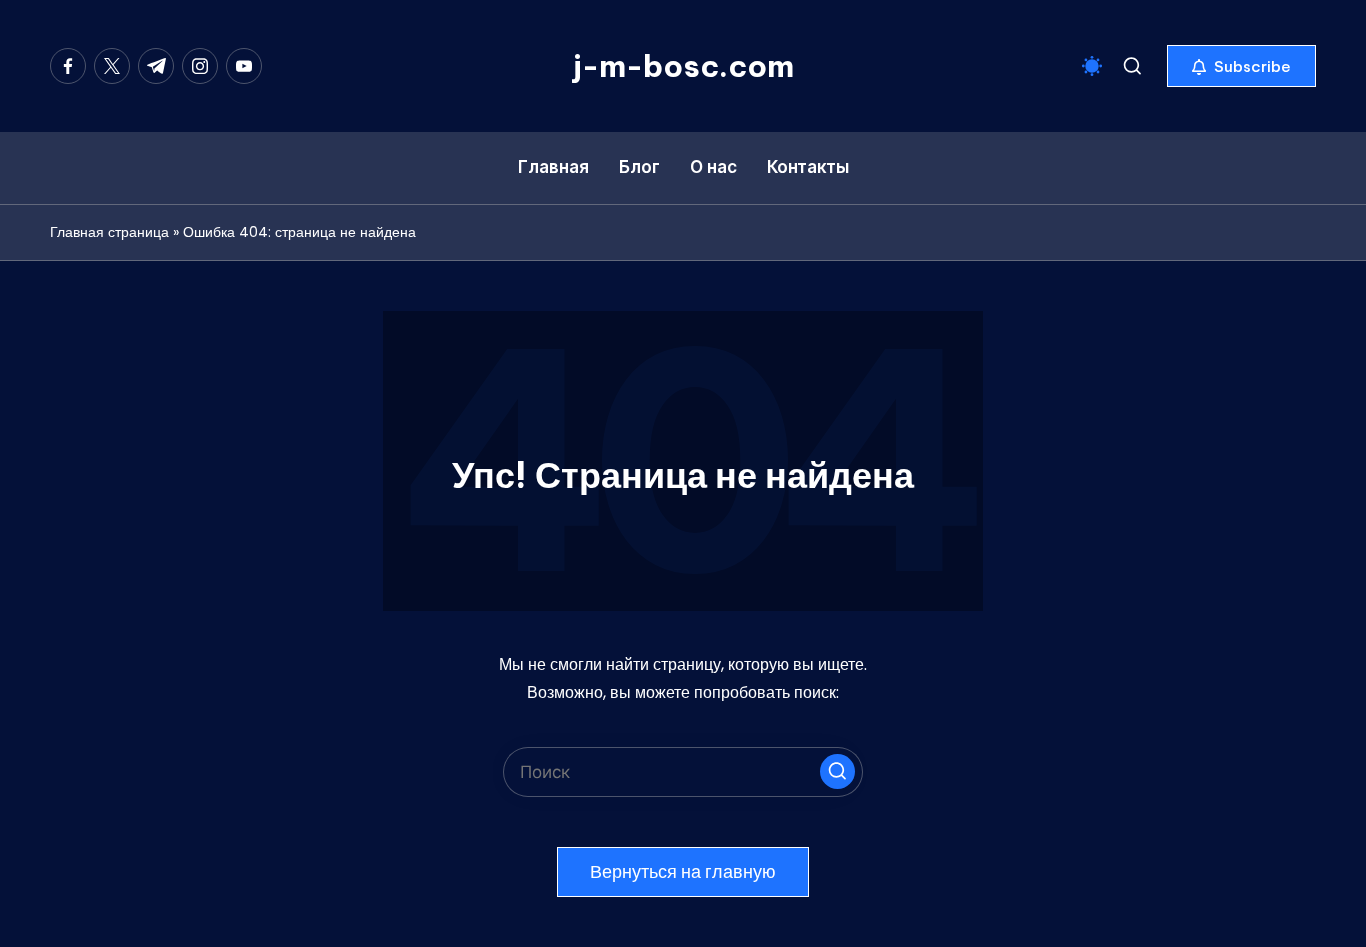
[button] (1241, 66)
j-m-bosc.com (683, 66)
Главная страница (109, 232)
